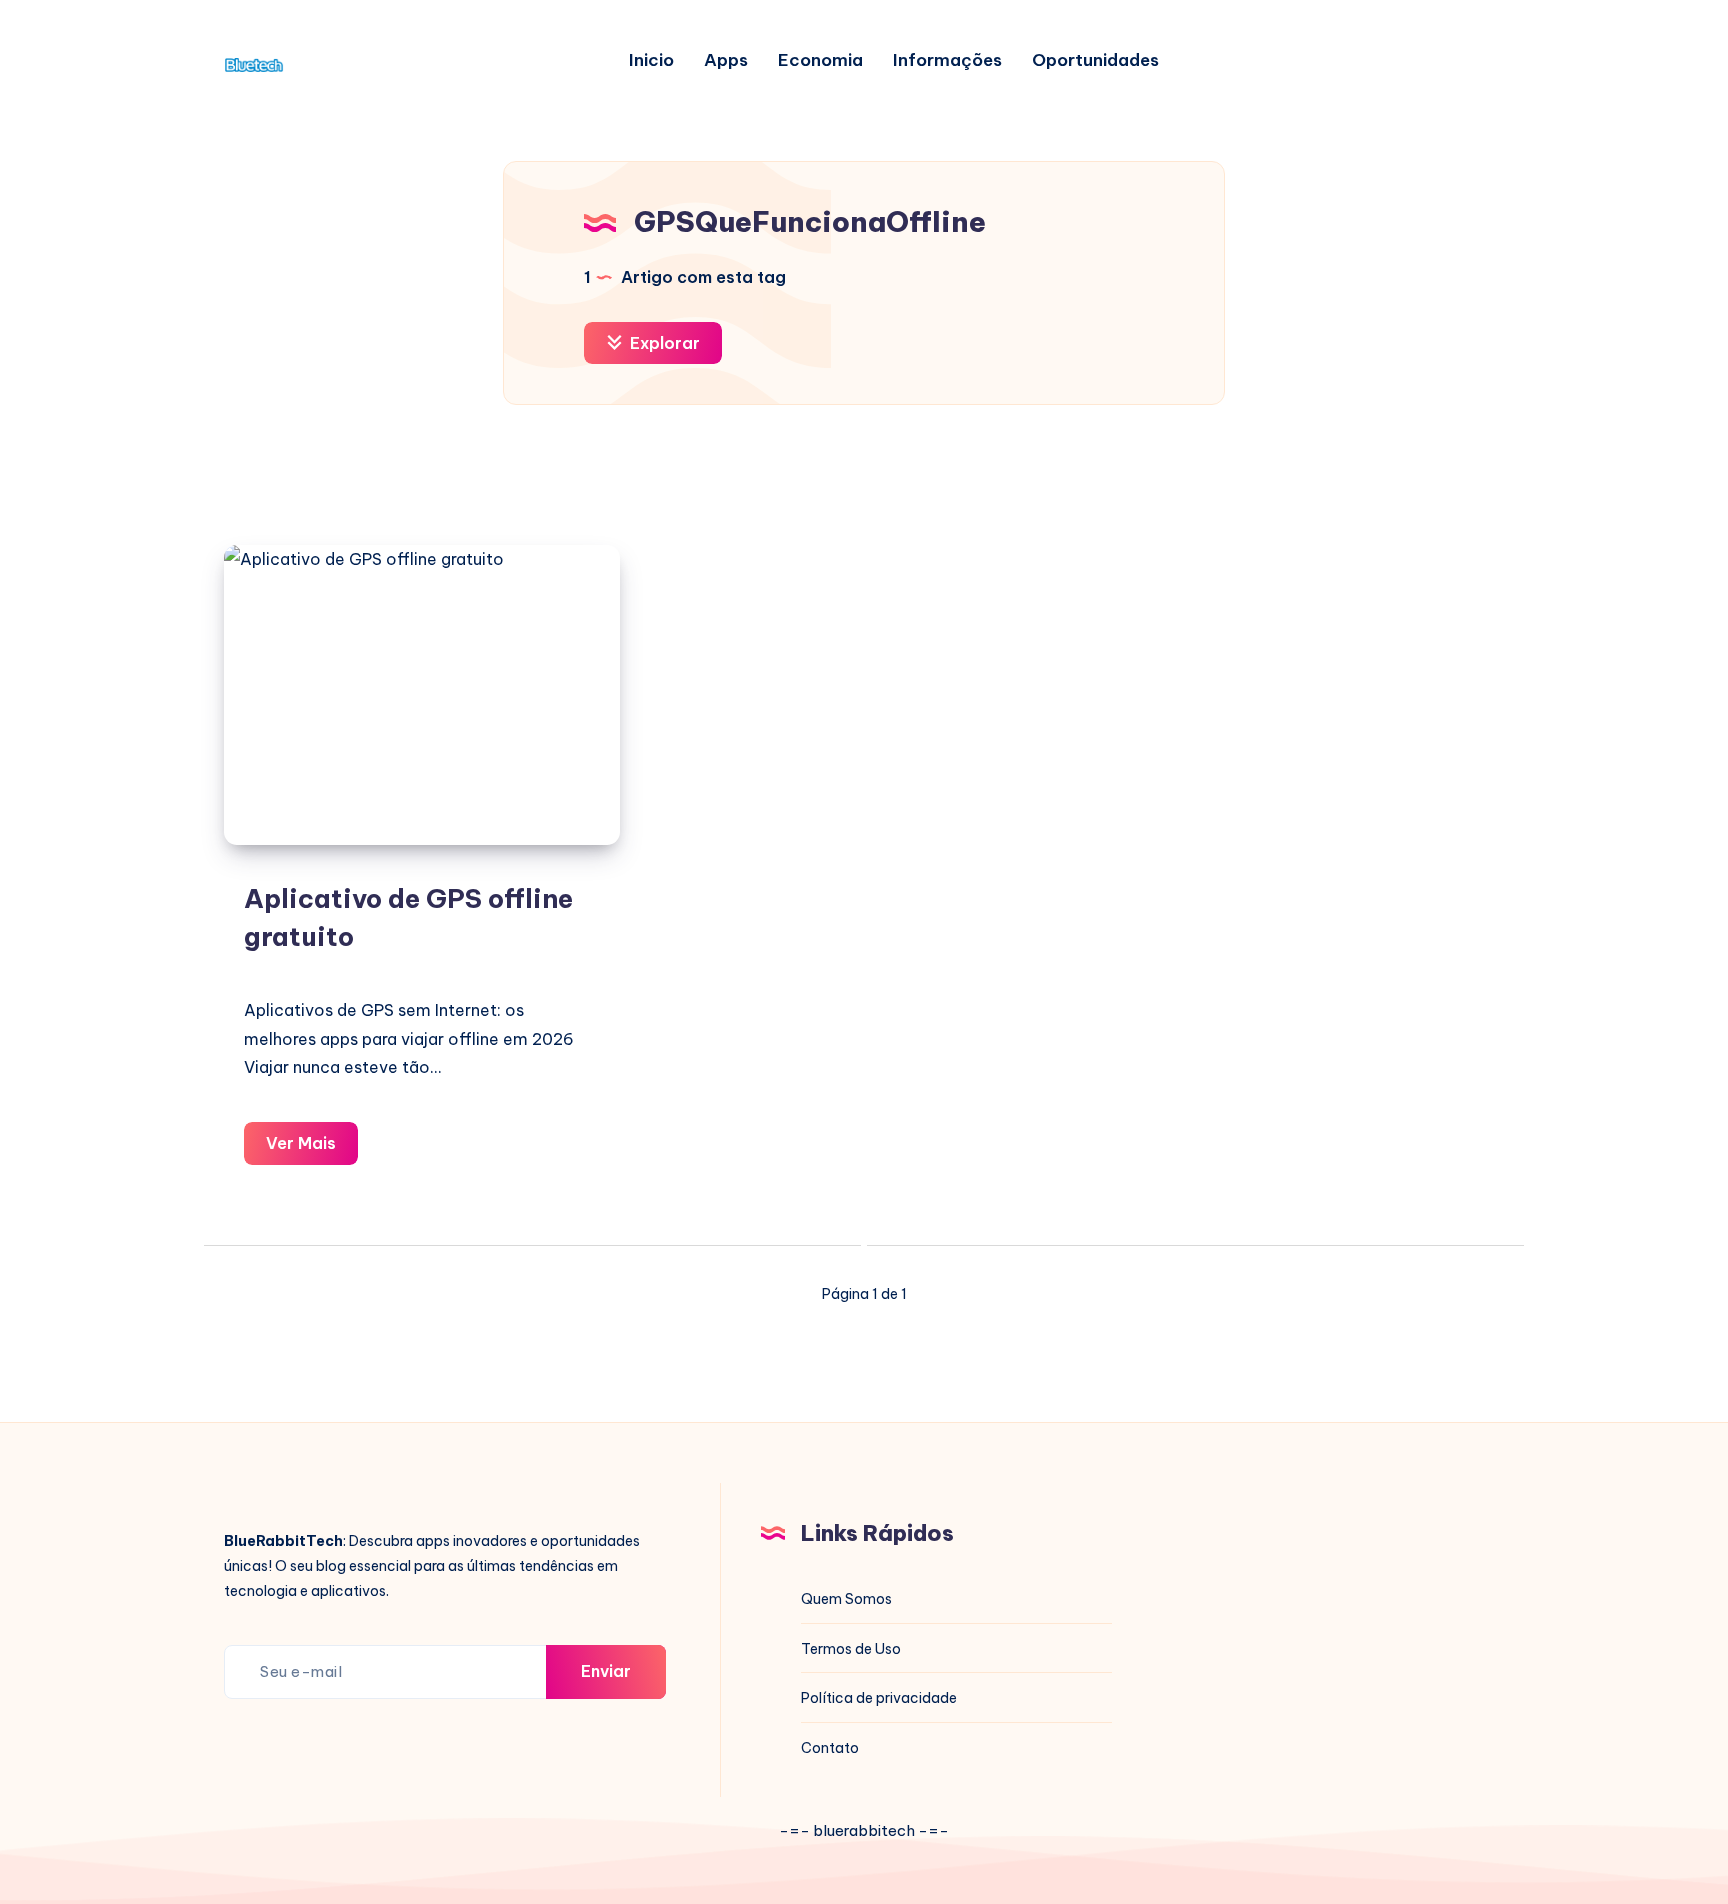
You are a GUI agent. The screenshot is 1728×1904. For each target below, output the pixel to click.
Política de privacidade (879, 1698)
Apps (726, 60)
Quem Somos (846, 1599)
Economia (820, 60)
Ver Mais (312, 1148)
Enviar (606, 1671)
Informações (947, 60)
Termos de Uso (851, 1649)
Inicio (651, 60)
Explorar (663, 343)
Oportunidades (1095, 60)
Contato (830, 1748)
